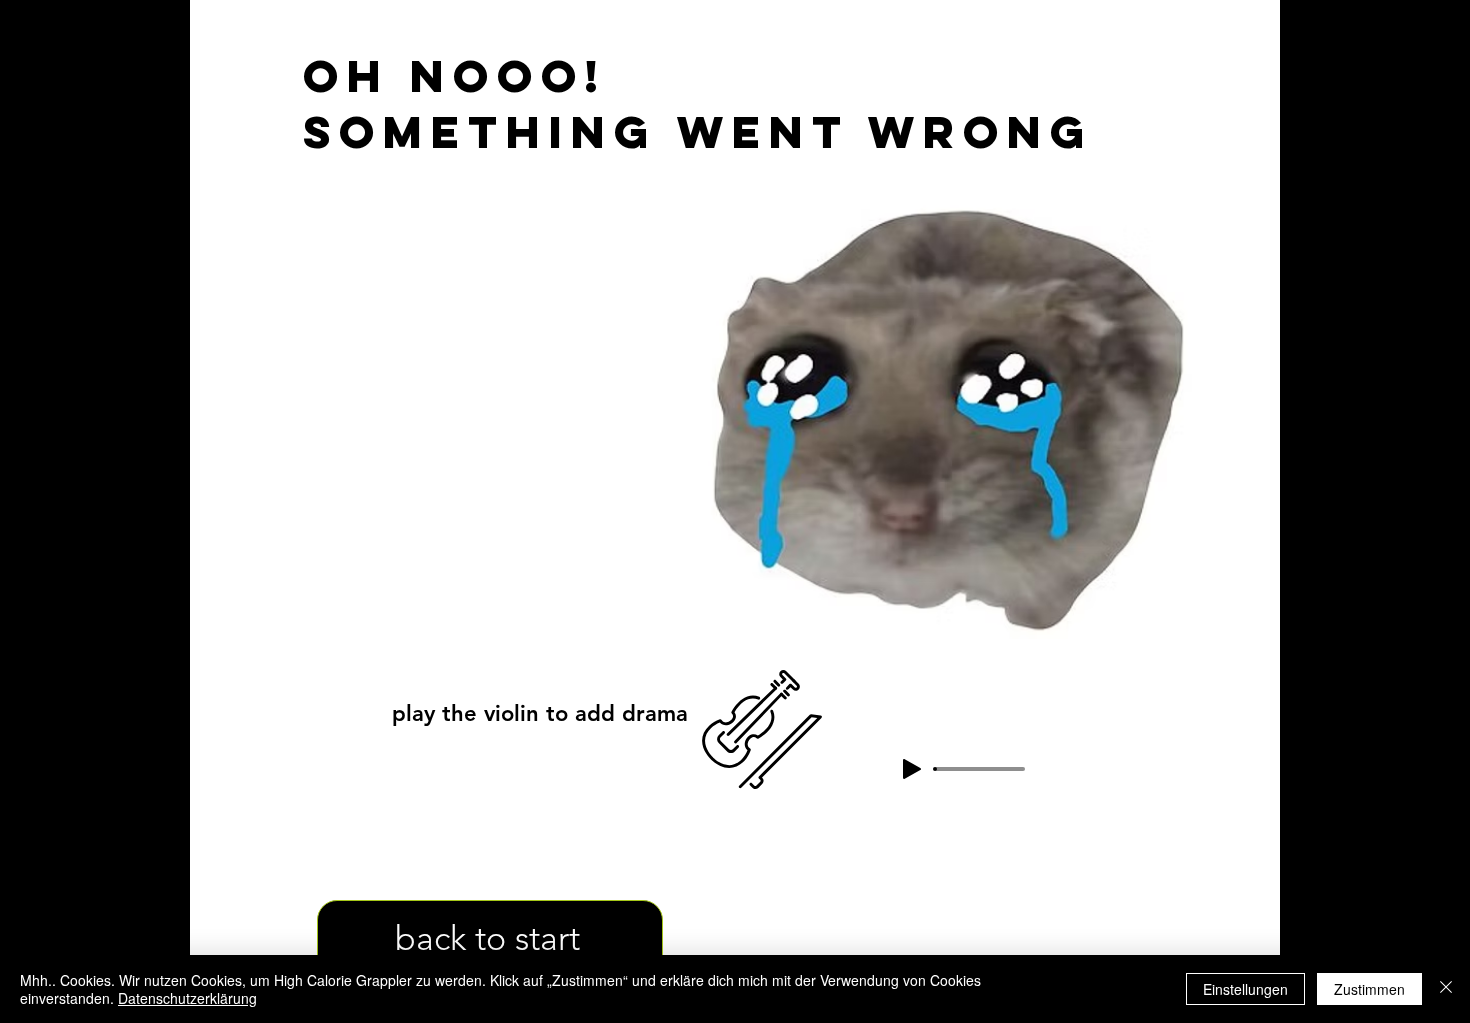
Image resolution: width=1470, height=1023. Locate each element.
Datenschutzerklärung (187, 998)
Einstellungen (1245, 989)
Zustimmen (1369, 989)
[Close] (1446, 989)
